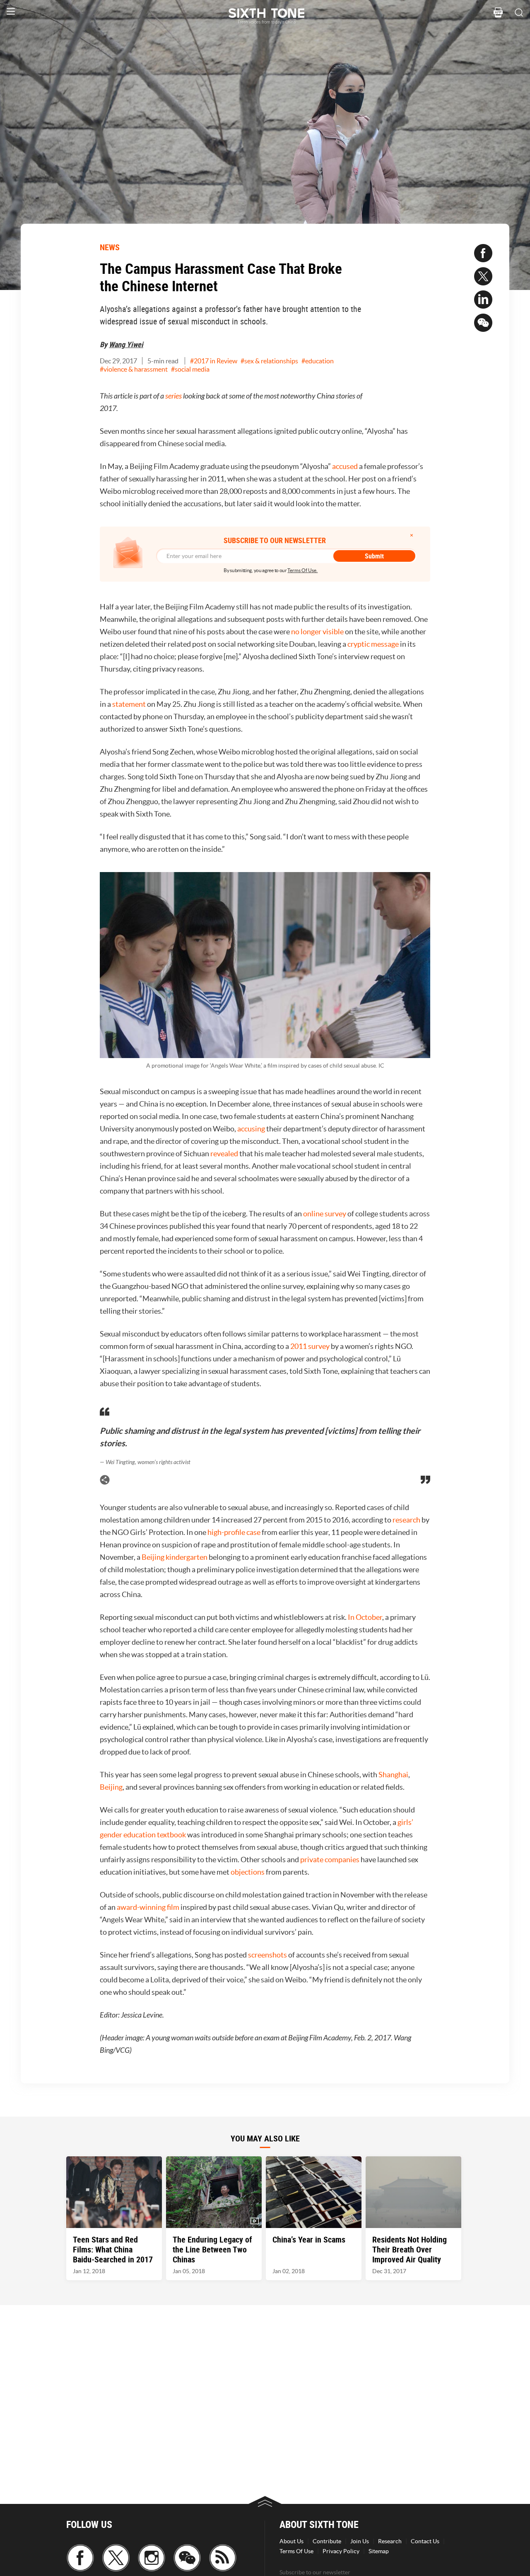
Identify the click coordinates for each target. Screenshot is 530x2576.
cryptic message (373, 644)
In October (365, 1617)
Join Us (360, 2541)
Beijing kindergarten (175, 1557)
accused (345, 466)
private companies (330, 1860)
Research (390, 2541)
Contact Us (425, 2541)
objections (248, 1872)
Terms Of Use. (302, 570)
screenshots (267, 1955)
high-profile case (234, 1532)
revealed (224, 1154)
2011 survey (310, 1346)
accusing (251, 1129)
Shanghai (393, 1775)
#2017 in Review (214, 361)
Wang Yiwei (126, 344)
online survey (325, 1214)
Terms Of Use (296, 2551)
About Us (291, 2541)
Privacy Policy (341, 2551)
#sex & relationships (269, 361)
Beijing (111, 1787)
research (406, 1520)
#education (318, 361)
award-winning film (148, 1907)
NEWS (110, 247)
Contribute (327, 2541)
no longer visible (317, 632)
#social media (190, 369)
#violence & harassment (134, 369)
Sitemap (379, 2551)
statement (129, 704)
